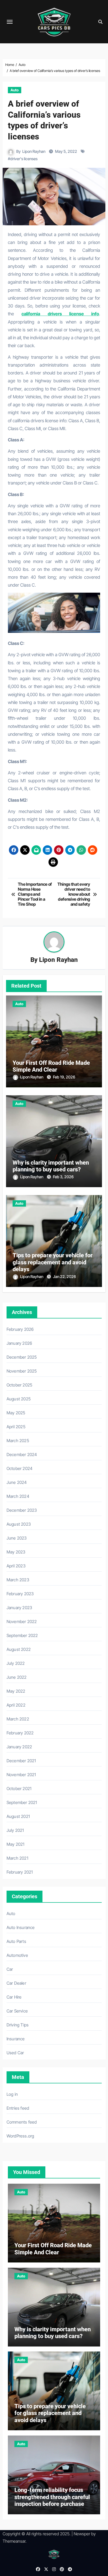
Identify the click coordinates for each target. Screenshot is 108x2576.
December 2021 (21, 1761)
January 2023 (19, 1608)
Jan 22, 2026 (64, 1277)
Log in (12, 2094)
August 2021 (18, 1816)
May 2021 (16, 1844)
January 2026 (19, 1343)
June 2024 (17, 1482)
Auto (15, 90)
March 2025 (18, 1441)
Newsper (82, 2534)
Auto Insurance (21, 1927)
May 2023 (16, 1552)
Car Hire (14, 1997)
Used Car (15, 2053)
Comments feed (22, 2122)
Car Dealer (16, 1983)
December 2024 (22, 1454)
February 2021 (20, 1872)
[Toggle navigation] (10, 22)
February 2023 (20, 1594)
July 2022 (16, 1663)
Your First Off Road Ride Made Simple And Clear (51, 1066)
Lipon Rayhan (34, 151)
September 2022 (22, 1635)
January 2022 (19, 1747)
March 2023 (18, 1580)
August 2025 (19, 1399)
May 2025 (16, 1413)
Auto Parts (16, 1941)
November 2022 (22, 1621)
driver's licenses (24, 159)
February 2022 (20, 1733)
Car (10, 1969)
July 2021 (15, 1830)
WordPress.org (20, 2136)
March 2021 (17, 1858)
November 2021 (21, 1775)
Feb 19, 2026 (64, 1077)
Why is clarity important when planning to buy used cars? (51, 1166)
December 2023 (22, 1510)
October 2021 (19, 1788)
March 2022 (18, 1719)
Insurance (16, 2039)
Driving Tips (18, 2025)
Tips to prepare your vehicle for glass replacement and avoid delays (53, 1262)
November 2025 (22, 1371)
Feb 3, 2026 (63, 1177)
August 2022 (19, 1649)
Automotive (17, 1955)
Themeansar (14, 2541)
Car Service (17, 2011)
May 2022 (16, 1691)
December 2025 (22, 1357)
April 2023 (16, 1566)
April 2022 (16, 1705)
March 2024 (18, 1496)
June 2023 (17, 1538)
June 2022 (17, 1677)
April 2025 (16, 1427)
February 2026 (20, 1329)
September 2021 (22, 1802)
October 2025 (19, 1385)
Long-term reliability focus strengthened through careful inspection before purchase (52, 2497)
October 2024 (20, 1468)
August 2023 (19, 1524)
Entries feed (18, 2108)
